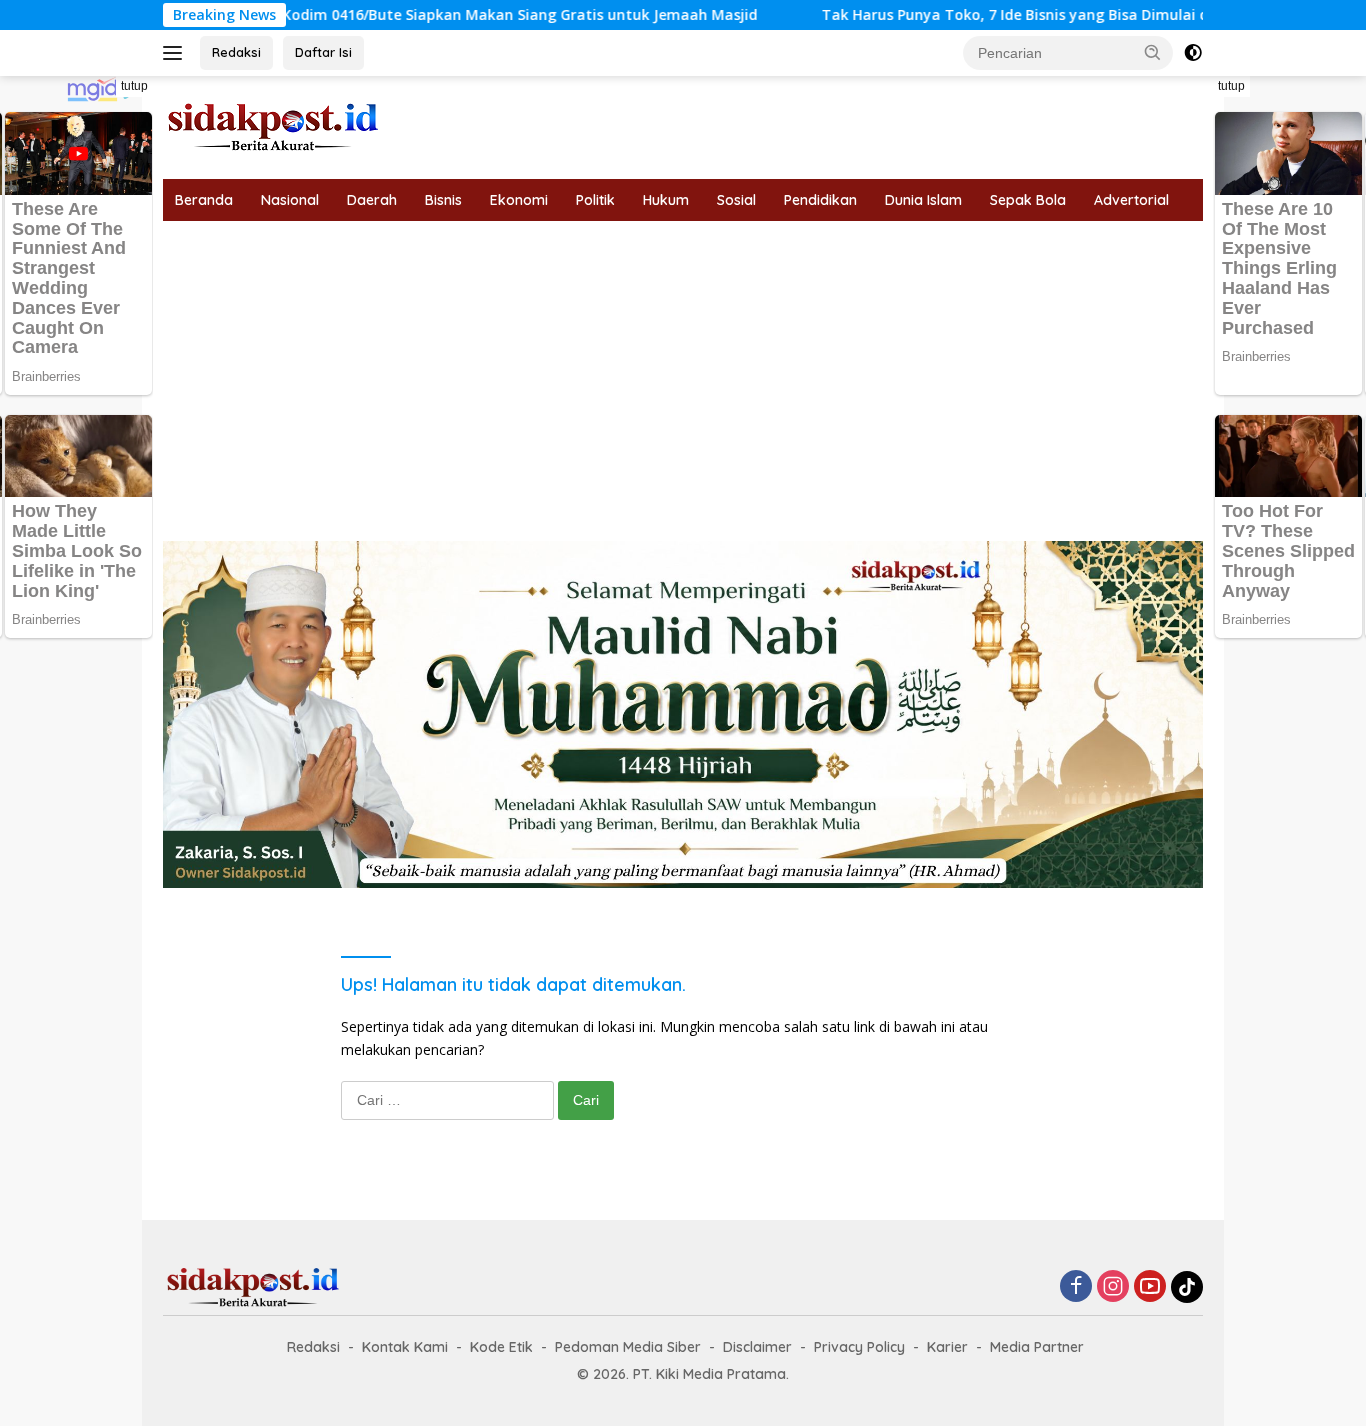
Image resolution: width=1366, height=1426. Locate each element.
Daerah (372, 200)
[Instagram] (1113, 1287)
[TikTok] (1187, 1287)
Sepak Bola (1028, 200)
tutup (134, 86)
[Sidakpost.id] (273, 125)
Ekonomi (519, 200)
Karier (947, 1347)
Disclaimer (757, 1347)
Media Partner (1037, 1347)
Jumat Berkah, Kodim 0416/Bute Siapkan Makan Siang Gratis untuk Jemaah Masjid (411, 15)
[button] (1153, 52)
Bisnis (443, 200)
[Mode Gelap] (1193, 53)
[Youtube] (1150, 1287)
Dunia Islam (923, 200)
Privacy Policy (859, 1347)
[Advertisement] (683, 371)
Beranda (204, 200)
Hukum (666, 200)
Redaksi (236, 52)
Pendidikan (820, 200)
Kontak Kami (405, 1347)
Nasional (290, 200)
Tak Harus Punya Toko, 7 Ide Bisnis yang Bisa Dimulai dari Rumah (995, 15)
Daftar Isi (323, 52)
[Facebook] (1076, 1287)
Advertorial (1131, 200)
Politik (595, 200)
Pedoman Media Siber (628, 1347)
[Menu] (176, 53)
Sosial (736, 200)
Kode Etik (501, 1347)
